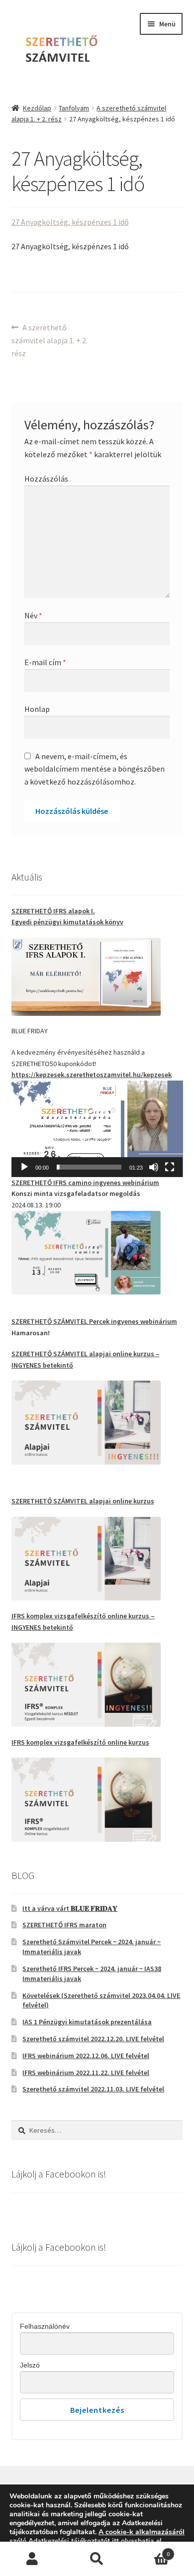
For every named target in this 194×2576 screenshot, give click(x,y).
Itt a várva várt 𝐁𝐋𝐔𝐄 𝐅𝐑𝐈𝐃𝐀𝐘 (70, 1908)
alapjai (101, 1354)
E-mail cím (45, 662)
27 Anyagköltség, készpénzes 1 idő (70, 222)
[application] (97, 1129)
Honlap (37, 709)
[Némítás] (154, 1167)
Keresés (97, 2559)
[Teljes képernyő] (170, 1167)
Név (33, 615)
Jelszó (30, 2365)
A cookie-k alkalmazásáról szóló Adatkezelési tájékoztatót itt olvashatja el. (97, 2536)
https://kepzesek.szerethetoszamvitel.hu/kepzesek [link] (92, 1075)
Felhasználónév (45, 2326)
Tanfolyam (74, 108)
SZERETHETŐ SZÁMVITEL (50, 1354)
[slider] (89, 1167)
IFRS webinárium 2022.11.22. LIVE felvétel (86, 2073)
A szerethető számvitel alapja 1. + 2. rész (49, 340)
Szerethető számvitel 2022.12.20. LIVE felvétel (93, 2039)
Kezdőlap (37, 108)
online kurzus (133, 1354)
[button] (97, 1129)
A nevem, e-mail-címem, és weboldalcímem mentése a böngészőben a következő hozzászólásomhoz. (95, 769)
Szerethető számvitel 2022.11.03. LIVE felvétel (93, 2089)
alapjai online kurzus (83, 1501)
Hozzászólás (46, 479)
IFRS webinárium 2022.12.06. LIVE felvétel (86, 2056)
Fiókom (32, 2559)
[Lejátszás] (24, 1167)
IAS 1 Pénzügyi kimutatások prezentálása (87, 2022)
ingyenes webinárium (85, 1183)
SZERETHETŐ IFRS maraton (64, 1925)
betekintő (58, 1365)
